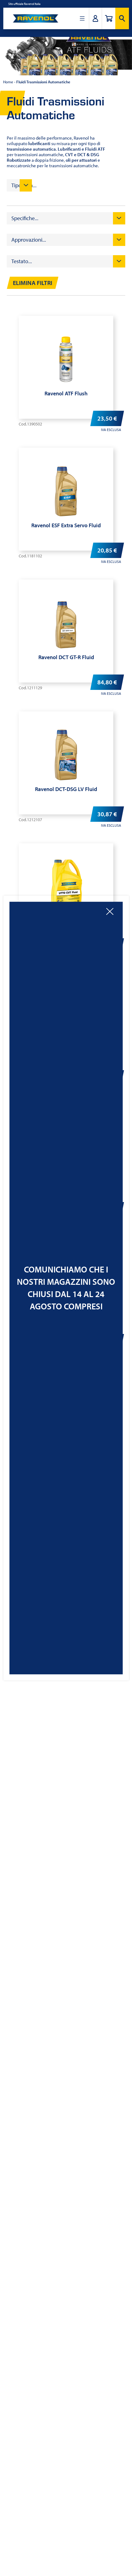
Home (8, 82)
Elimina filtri (33, 283)
